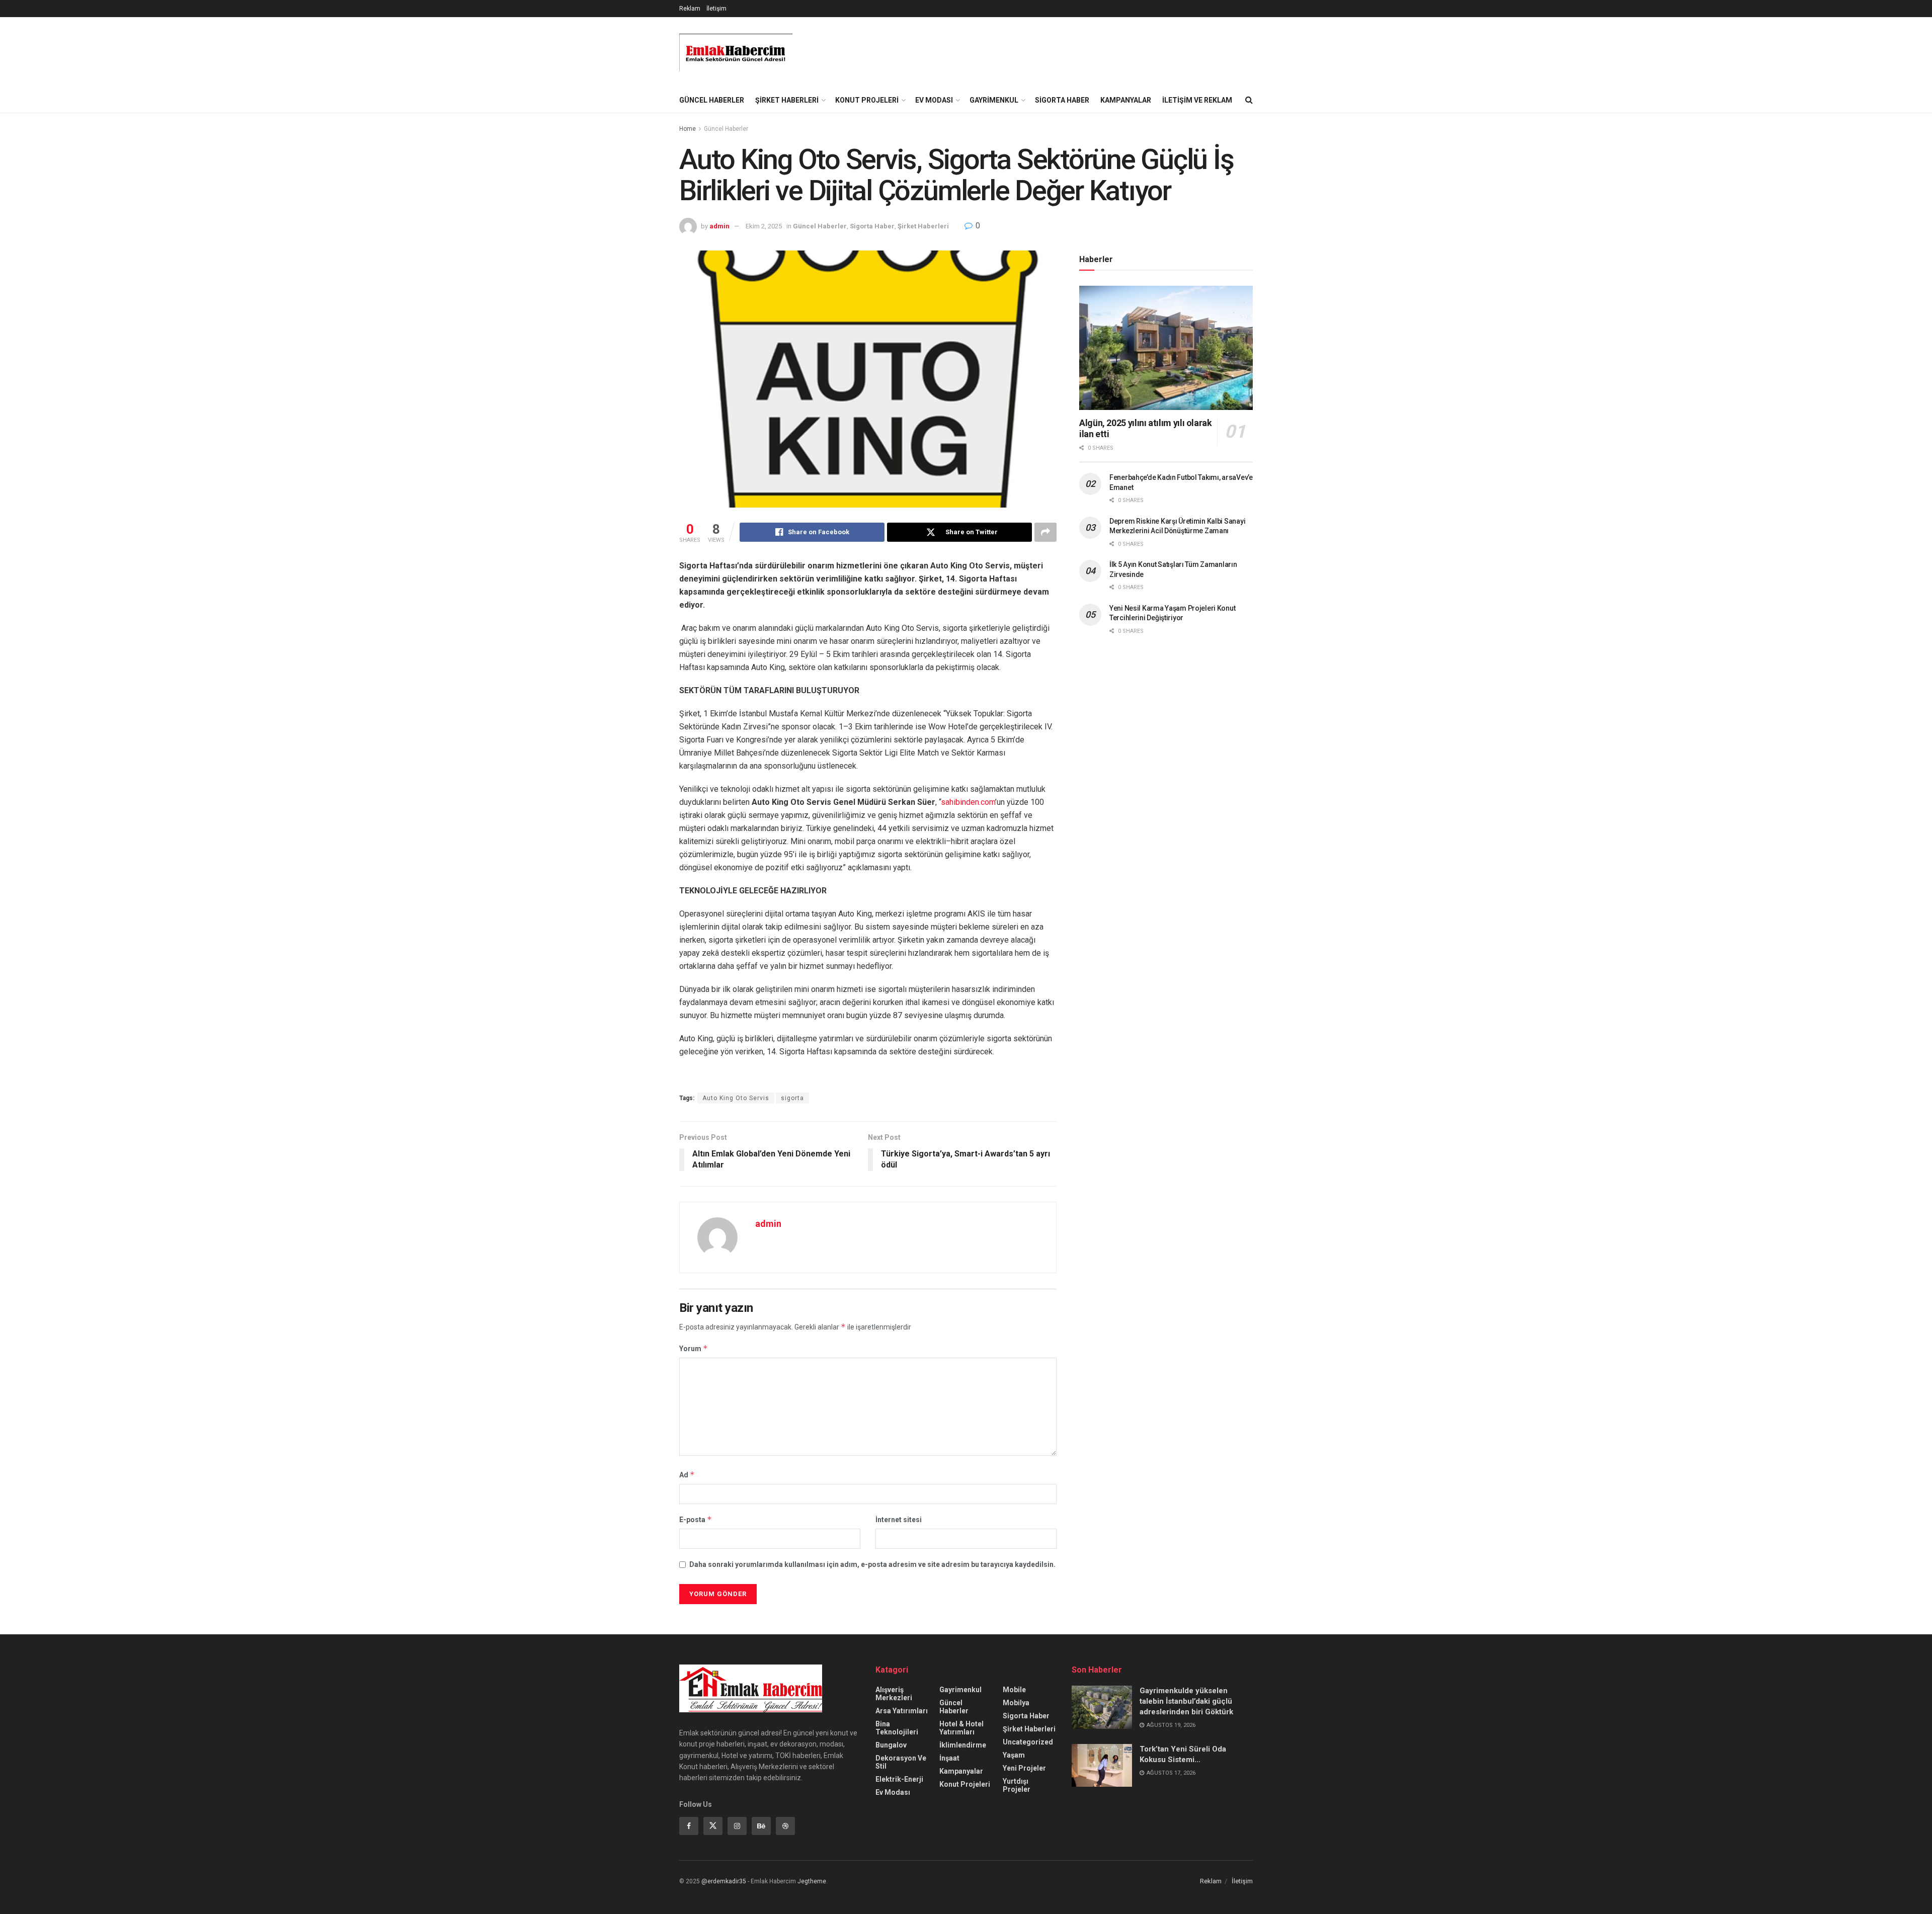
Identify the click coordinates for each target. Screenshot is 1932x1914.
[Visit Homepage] (736, 53)
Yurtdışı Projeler (1017, 1785)
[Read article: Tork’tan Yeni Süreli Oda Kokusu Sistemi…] (1102, 1766)
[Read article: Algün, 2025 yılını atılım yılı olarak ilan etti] (1166, 348)
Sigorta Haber (1062, 100)
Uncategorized (1028, 1742)
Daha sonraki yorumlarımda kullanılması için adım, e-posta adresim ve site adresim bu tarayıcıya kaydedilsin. (872, 1564)
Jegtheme (812, 1881)
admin (719, 226)
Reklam (690, 9)
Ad (687, 1475)
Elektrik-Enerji (899, 1779)
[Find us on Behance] (761, 1826)
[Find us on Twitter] (713, 1826)
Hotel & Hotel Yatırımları (961, 1728)
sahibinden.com (968, 802)
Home (688, 129)
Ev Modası (934, 100)
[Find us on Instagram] (737, 1826)
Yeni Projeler (1024, 1768)
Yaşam (1014, 1755)
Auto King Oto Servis (736, 1098)
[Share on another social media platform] (1045, 532)
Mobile (1014, 1690)
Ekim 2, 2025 (764, 226)
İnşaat (949, 1758)
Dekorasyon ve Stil (901, 1762)
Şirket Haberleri (787, 100)
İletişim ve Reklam (1197, 100)
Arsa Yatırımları (902, 1711)
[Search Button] (1249, 100)
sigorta (792, 1098)
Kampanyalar (1126, 100)
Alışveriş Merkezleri (894, 1694)
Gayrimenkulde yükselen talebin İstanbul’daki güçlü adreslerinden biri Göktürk (1186, 1701)
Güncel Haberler (712, 100)
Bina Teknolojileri (897, 1728)
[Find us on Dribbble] (785, 1826)
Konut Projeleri (867, 100)
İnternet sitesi (899, 1520)
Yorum (694, 1348)
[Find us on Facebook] (689, 1826)
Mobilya (1016, 1703)
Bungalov (891, 1745)
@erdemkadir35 (724, 1881)
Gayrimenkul (994, 100)
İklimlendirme (963, 1745)
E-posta (696, 1519)
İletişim (716, 9)
